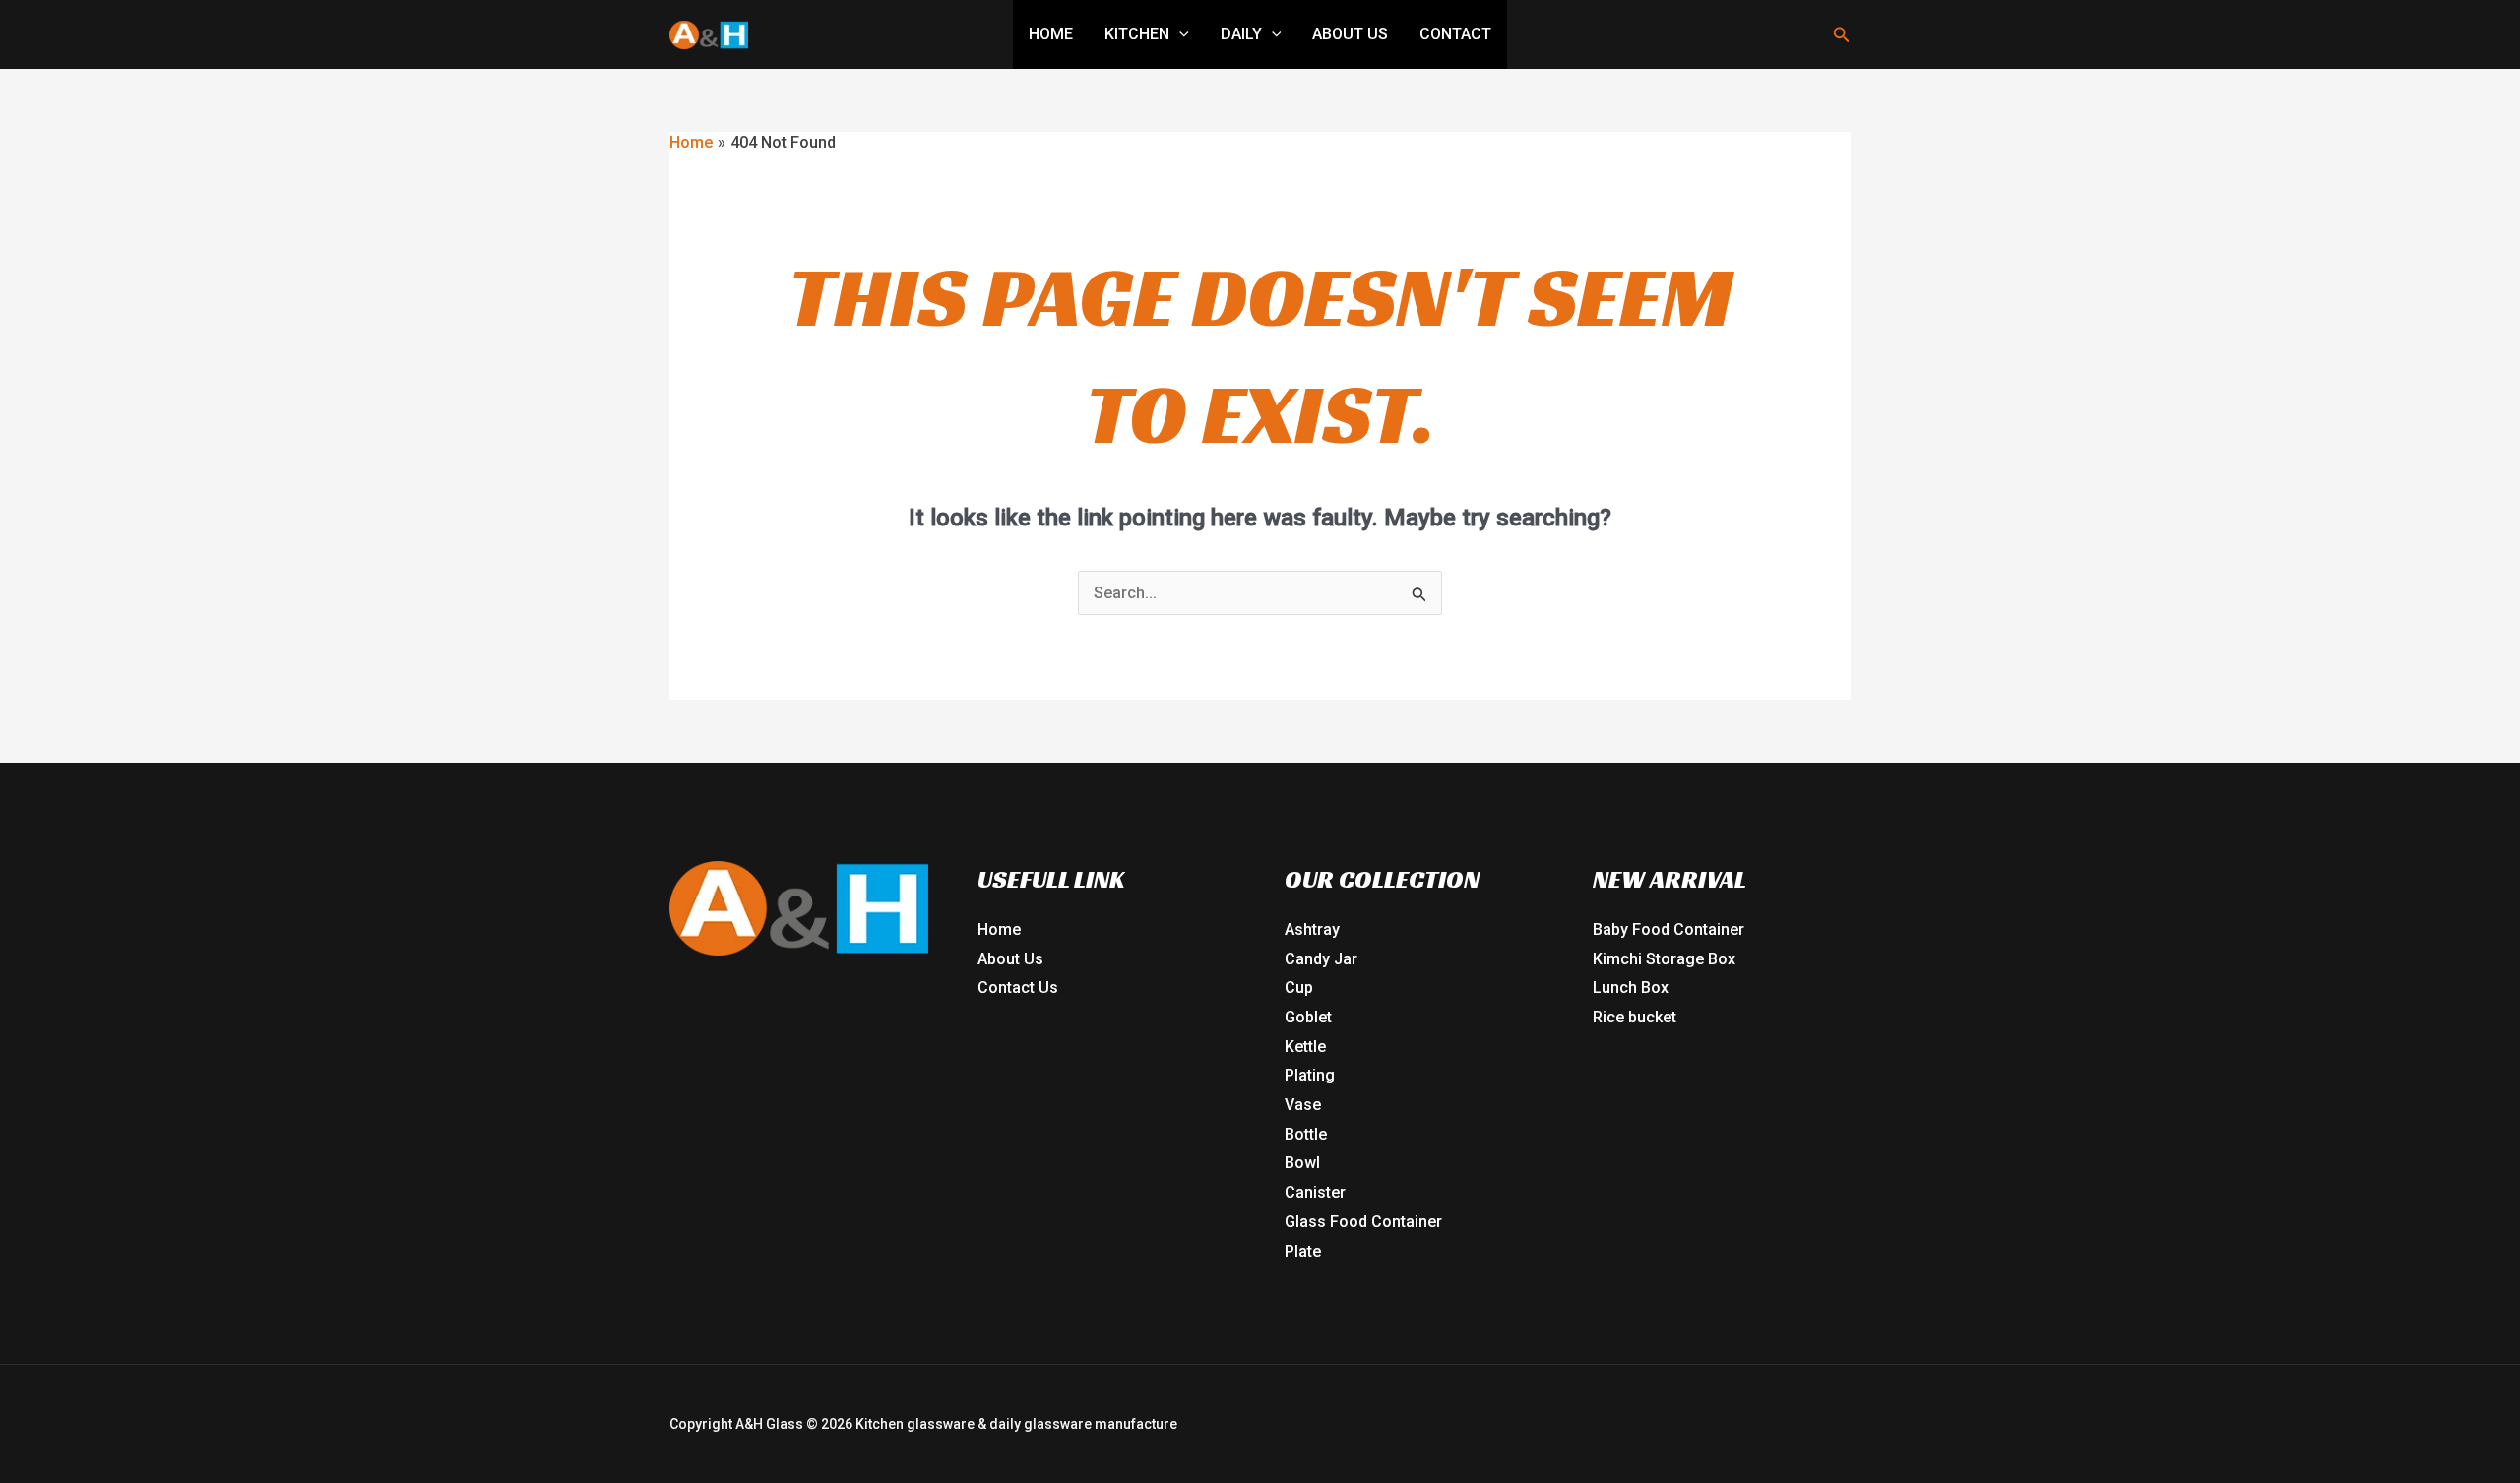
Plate (1303, 1251)
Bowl (1302, 1163)
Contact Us (1018, 988)
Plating (1310, 1075)
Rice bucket (1635, 1017)
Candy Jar (1321, 959)
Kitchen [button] (1137, 34)
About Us (1350, 34)
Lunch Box (1631, 988)
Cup (1299, 988)
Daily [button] (1241, 34)
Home (1051, 34)
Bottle (1306, 1134)
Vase (1303, 1105)
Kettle (1305, 1047)
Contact (1455, 34)
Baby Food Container (1669, 929)
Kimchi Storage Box (1664, 959)
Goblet (1308, 1017)
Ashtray (1312, 929)
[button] (1179, 34)
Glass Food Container (1363, 1222)
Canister (1315, 1192)
